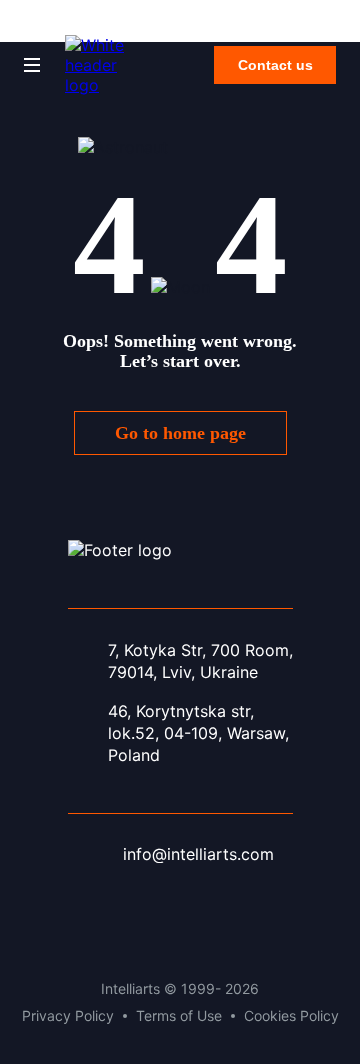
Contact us (275, 65)
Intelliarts (44, 27)
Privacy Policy (68, 1015)
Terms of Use (179, 1015)
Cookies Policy (291, 1015)
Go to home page (180, 433)
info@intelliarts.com (198, 854)
